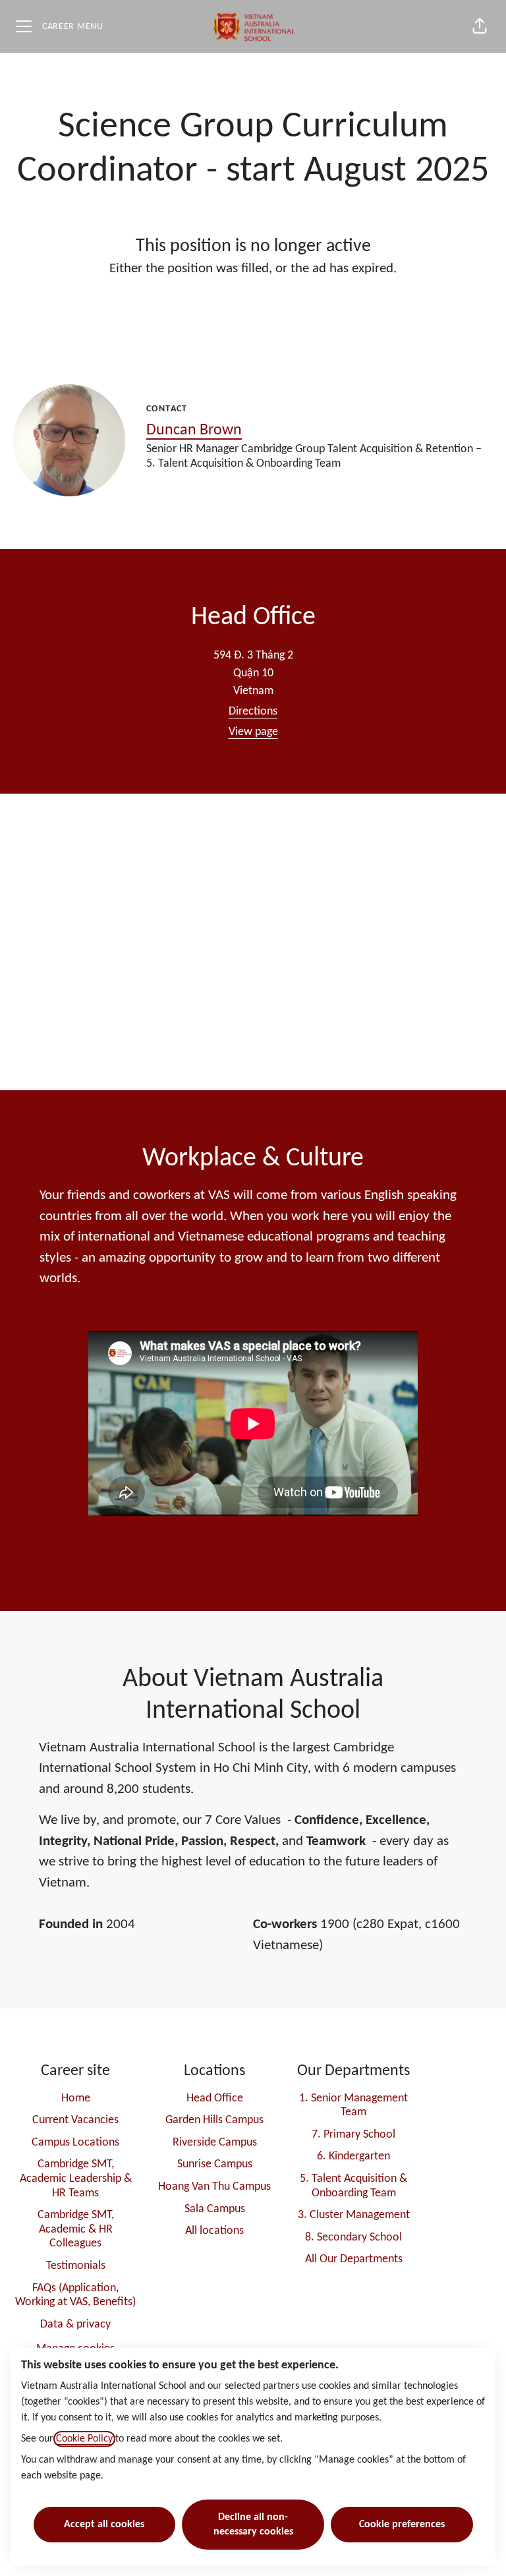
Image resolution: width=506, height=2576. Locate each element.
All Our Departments (354, 2259)
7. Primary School (353, 2135)
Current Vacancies (75, 2120)
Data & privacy (75, 2325)
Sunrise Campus (215, 2164)
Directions (253, 712)
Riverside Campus (215, 2143)
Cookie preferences (402, 2525)
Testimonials (76, 2266)
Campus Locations (75, 2143)
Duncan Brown (194, 430)
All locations (214, 2231)
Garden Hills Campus (214, 2120)
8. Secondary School (353, 2238)
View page (253, 732)
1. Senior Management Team (353, 2106)
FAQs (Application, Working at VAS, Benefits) (75, 2296)
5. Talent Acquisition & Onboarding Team (353, 2186)
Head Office (215, 2098)
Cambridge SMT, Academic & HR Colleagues (76, 2229)
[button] (480, 26)
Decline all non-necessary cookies (253, 2525)
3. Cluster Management (354, 2215)
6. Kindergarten (353, 2156)
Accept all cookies (104, 2525)
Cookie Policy (84, 2439)
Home (76, 2098)
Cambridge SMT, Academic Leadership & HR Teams (76, 2179)
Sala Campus (215, 2209)
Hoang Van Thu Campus (214, 2187)
